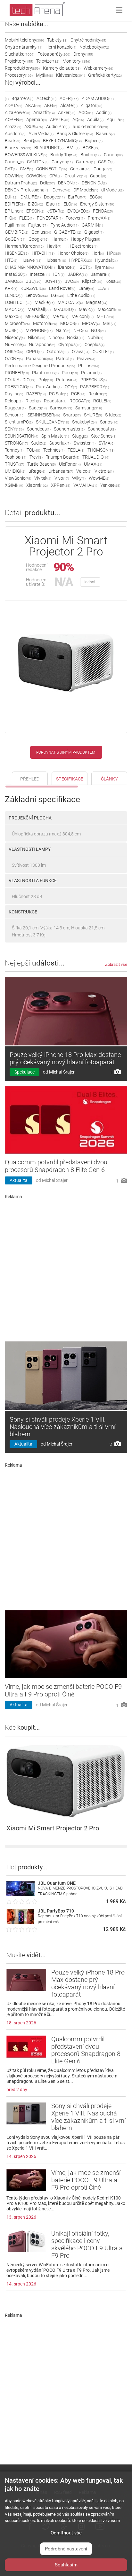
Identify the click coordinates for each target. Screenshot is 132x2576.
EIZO (35, 204)
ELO (70, 204)
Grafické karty (105, 75)
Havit (54, 246)
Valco (84, 471)
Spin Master (55, 436)
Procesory (19, 75)
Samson (61, 408)
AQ (78, 120)
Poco (70, 373)
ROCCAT (80, 401)
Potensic (67, 380)
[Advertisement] (66, 1268)
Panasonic (39, 359)
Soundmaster (69, 429)
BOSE (91, 148)
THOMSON (101, 450)
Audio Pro (58, 127)
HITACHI (43, 253)
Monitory (76, 61)
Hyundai (106, 260)
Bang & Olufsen (75, 134)
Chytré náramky (24, 47)
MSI (110, 323)
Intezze (40, 274)
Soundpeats (102, 429)
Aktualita (19, 1180)
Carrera (85, 162)
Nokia (76, 338)
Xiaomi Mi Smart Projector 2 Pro (53, 1828)
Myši (44, 75)
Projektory (19, 61)
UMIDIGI (15, 471)
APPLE (60, 120)
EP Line (14, 211)
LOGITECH (18, 302)
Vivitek (43, 478)
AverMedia (41, 134)
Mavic (87, 309)
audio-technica (90, 127)
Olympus (70, 345)
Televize (48, 61)
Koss (113, 281)
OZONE (14, 359)
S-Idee (113, 415)
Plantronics (45, 373)
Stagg (80, 436)
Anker (67, 113)
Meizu (60, 316)
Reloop (14, 401)
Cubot (98, 176)
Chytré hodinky (88, 40)
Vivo (62, 478)
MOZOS (70, 323)
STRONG (16, 443)
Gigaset (94, 232)
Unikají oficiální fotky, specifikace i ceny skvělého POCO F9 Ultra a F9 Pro (87, 2244)
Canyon (62, 162)
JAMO (14, 281)
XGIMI (14, 485)
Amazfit (44, 113)
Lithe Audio (81, 295)
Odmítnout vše (66, 2533)
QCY (71, 387)
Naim (63, 330)
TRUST (14, 464)
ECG (96, 197)
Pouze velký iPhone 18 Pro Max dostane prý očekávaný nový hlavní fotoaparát (65, 1058)
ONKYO (14, 352)
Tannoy (14, 450)
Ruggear (15, 408)
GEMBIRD (16, 232)
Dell (47, 183)
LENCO (14, 295)
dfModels (112, 190)
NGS (98, 330)
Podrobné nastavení (66, 2549)
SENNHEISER (44, 415)
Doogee (54, 197)
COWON (36, 176)
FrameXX (99, 218)
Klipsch (92, 281)
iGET (85, 267)
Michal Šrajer (62, 1072)
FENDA (103, 211)
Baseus (105, 134)
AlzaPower (17, 113)
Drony (83, 54)
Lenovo (37, 295)
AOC (86, 113)
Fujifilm (15, 225)
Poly (46, 380)
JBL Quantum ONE (57, 1883)
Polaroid (91, 373)
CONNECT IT (52, 169)
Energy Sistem (97, 204)
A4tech (46, 98)
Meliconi (82, 316)
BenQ (32, 141)
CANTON (38, 162)
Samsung (89, 408)
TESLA (76, 450)
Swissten (85, 443)
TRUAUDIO (96, 457)
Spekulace (25, 1072)
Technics (54, 450)
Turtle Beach (41, 464)
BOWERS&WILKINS (26, 155)
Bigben (94, 141)
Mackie (45, 302)
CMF (26, 169)
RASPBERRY (95, 387)
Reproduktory (22, 68)
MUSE (14, 330)
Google (38, 239)
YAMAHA (85, 485)
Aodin (104, 113)
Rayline (14, 394)
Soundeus (39, 429)
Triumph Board (62, 457)
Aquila (95, 120)
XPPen (61, 485)
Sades (38, 408)
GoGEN (15, 239)
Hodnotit (90, 582)
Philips (89, 366)
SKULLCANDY (52, 422)
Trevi (36, 457)
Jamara (100, 274)
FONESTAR (50, 218)
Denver (61, 190)
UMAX (93, 464)
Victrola (104, 471)
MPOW (91, 323)
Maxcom (109, 309)
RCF (78, 394)
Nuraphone (42, 345)
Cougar (103, 169)
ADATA (13, 105)
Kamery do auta (62, 68)
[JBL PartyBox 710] (21, 1922)
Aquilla (115, 120)
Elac (53, 204)
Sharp (72, 415)
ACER (69, 98)
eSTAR (56, 211)
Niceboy (15, 338)
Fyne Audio (65, 225)
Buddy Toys (64, 155)
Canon (113, 155)
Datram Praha (21, 183)
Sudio (39, 443)
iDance (67, 267)
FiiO (10, 218)
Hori (98, 253)
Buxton (91, 155)
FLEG (26, 218)
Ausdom (15, 134)
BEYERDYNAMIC (62, 141)
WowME (99, 478)
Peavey (86, 359)
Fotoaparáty (54, 54)
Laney (86, 288)
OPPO (35, 352)
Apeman (37, 120)
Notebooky (94, 47)
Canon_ (14, 162)
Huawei (31, 260)
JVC (72, 281)
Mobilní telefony (24, 40)
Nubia (95, 338)
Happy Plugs (85, 239)
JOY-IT (53, 281)
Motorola (45, 323)
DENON (68, 183)
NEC (81, 330)
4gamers (23, 98)
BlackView (18, 148)
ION (59, 274)
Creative (76, 176)
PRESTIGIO (19, 387)
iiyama (104, 267)
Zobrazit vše (116, 964)
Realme (98, 394)
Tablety (57, 40)
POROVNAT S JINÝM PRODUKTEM (66, 752)
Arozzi (13, 127)
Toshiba (16, 457)
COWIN (14, 176)
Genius (41, 232)
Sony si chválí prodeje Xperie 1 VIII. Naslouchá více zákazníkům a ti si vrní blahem (62, 1427)
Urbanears (61, 471)
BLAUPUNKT (49, 148)
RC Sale (58, 394)
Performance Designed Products (40, 366)
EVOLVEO (78, 211)
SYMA (107, 443)
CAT (11, 169)
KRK (11, 288)
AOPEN (14, 120)
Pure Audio (49, 387)
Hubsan (55, 260)
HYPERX (81, 260)
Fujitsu (38, 225)
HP (114, 253)
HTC (11, 260)
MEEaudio (37, 316)
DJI (11, 197)
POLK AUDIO (20, 380)
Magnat (97, 302)
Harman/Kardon (24, 246)
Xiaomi (37, 485)
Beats (12, 141)
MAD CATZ (70, 302)
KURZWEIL (33, 288)
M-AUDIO (65, 309)
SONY (14, 429)
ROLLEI (102, 401)
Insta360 (16, 274)
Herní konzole (61, 47)
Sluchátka (20, 54)
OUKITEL (103, 352)
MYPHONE (39, 330)
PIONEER (17, 373)
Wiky (79, 478)
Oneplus (95, 345)
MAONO (15, 309)
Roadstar (55, 401)
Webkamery (98, 68)
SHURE (93, 415)
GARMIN (92, 225)
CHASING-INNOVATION (30, 267)
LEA (103, 288)
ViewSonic (18, 478)
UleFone (70, 464)
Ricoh (33, 401)
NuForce (15, 345)
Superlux (60, 443)
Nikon (37, 338)
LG (58, 295)
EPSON (35, 211)
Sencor (15, 415)
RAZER (36, 394)
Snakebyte (84, 422)
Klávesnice (70, 75)
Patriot (65, 359)
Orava (81, 352)
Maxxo (13, 316)
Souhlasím (66, 2565)
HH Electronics (81, 246)
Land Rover (62, 288)
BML (73, 148)
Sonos (109, 422)
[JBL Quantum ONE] (21, 1894)
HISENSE (17, 253)
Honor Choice (73, 253)
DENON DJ (94, 183)
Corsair (80, 169)
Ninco (56, 338)
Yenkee (110, 485)
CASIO (106, 162)
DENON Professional (27, 190)
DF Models (86, 190)
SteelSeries (104, 436)
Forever (75, 218)
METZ (105, 316)
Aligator (91, 105)
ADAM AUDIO (98, 98)
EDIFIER (15, 204)
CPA (55, 176)
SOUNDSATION (21, 436)
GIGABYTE (68, 232)
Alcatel (69, 105)
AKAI (33, 105)
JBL (34, 281)
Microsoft (17, 323)
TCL (33, 450)
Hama (60, 239)
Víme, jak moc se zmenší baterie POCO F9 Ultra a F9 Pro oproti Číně (63, 1690)
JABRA (78, 274)
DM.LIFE (31, 197)
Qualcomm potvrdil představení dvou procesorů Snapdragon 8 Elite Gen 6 (56, 1166)
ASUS (34, 127)
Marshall (39, 309)
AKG (51, 105)
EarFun (77, 197)
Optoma (58, 352)
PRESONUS (94, 380)
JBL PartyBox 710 (56, 1911)
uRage (37, 471)
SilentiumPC (19, 422)
